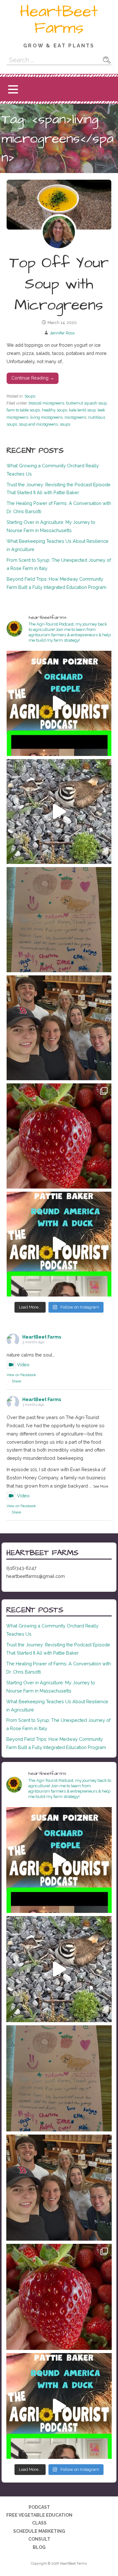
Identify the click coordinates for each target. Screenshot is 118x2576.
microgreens (75, 417)
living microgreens (46, 417)
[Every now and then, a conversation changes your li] (59, 1244)
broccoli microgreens (46, 403)
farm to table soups (23, 410)
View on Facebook (21, 1375)
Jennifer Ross (62, 333)
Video (23, 1365)
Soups (30, 396)
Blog (39, 2547)
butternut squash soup (86, 403)
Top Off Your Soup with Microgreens (59, 284)
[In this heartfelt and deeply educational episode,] (59, 703)
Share (16, 1381)
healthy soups (54, 410)
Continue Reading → (33, 378)
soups (65, 424)
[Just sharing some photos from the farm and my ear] (59, 1136)
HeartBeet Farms (59, 20)
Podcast (39, 2507)
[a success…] (59, 920)
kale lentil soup (82, 410)
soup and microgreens (38, 424)
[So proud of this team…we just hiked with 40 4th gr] (59, 1028)
